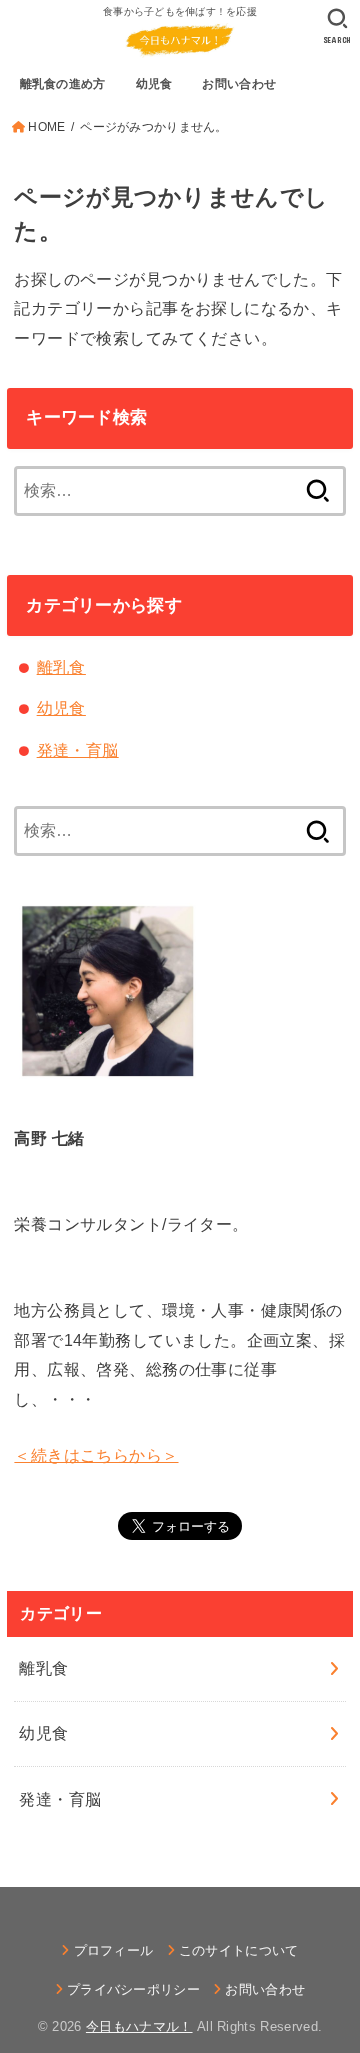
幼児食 (61, 708)
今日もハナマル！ (139, 2026)
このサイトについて (239, 1950)
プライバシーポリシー (133, 1989)
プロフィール (113, 1950)
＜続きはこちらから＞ (96, 1455)
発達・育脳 (78, 750)
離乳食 (61, 667)
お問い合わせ (265, 1989)
